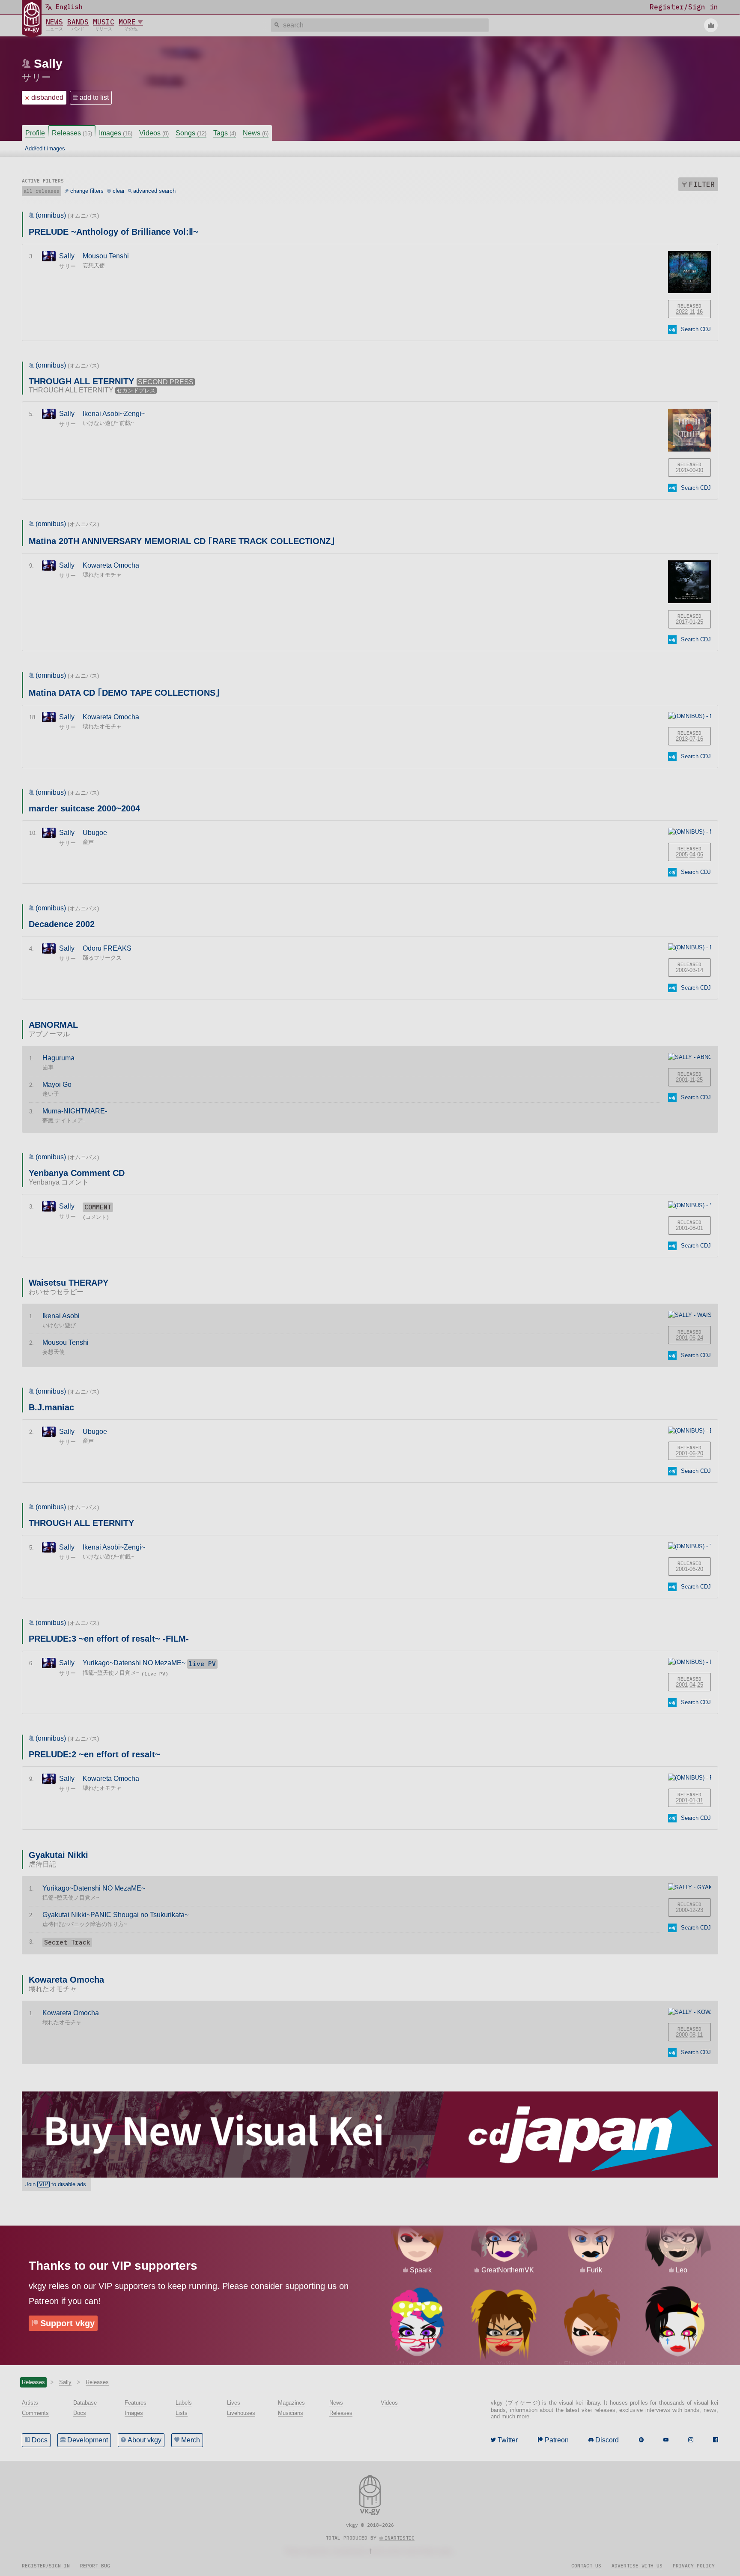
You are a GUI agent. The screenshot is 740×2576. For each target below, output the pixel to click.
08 (692, 1228)
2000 (682, 1910)
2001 (682, 1080)
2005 (682, 854)
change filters (87, 191)
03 (692, 970)
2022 (682, 312)
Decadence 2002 (62, 924)
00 (692, 470)
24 (700, 1338)
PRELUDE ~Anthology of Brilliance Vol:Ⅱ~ (113, 232)
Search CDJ (696, 329)
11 (692, 312)
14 (700, 970)
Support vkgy (67, 2323)
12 (692, 1910)
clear (119, 191)
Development (88, 2440)
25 (700, 622)
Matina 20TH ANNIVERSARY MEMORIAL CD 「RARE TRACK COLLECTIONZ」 (182, 541)
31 (700, 1800)
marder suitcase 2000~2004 (84, 808)
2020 (682, 470)
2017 (682, 622)
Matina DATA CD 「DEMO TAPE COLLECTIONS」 (124, 693)
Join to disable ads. (57, 2184)
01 (692, 622)
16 (700, 312)
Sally (48, 64)
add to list (94, 97)
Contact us (586, 2566)
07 (692, 739)
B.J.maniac (51, 1407)
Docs (40, 2440)
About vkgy (145, 2440)
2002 (682, 970)
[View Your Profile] (711, 25)
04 (692, 854)
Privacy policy (694, 2566)
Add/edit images (45, 148)
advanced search (154, 191)
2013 (682, 739)
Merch (191, 2440)
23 (700, 1910)
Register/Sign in (46, 2566)
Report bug (95, 2566)
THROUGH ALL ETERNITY (81, 1523)
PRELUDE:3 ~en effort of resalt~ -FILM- (109, 1639)
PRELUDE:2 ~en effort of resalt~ (94, 1754)
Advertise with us (637, 2566)
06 (700, 854)
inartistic (400, 2538)
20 (700, 1453)
